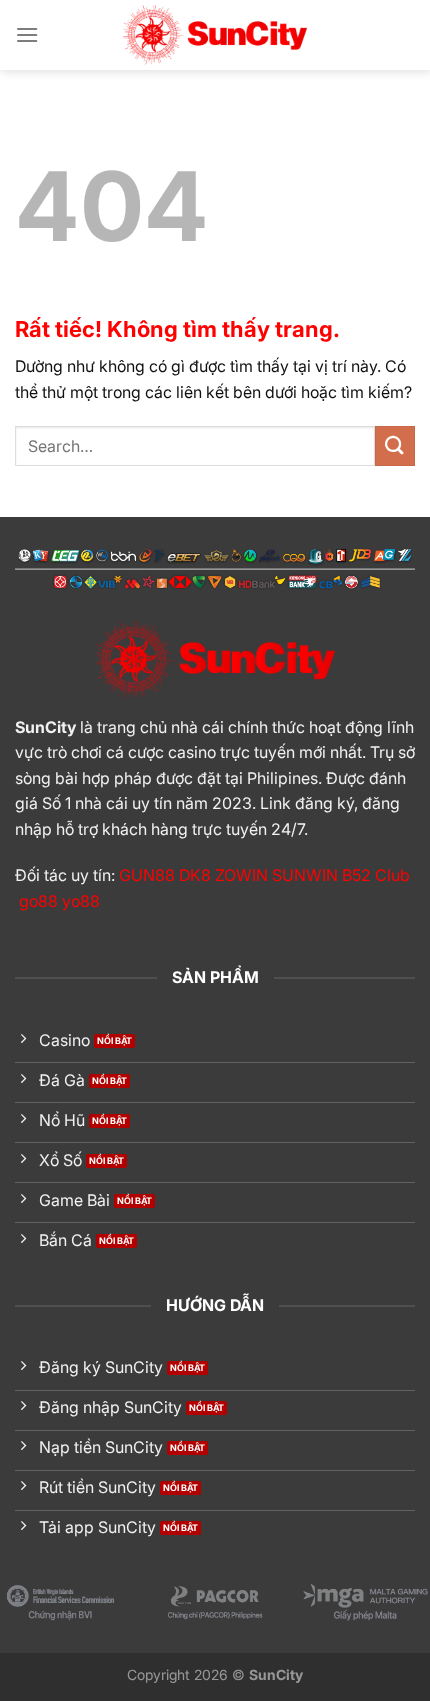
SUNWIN (305, 875)
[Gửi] (395, 445)
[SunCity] (215, 35)
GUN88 (147, 875)
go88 (38, 901)
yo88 (81, 901)
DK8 (195, 875)
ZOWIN (241, 875)
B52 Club (376, 875)
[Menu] (27, 34)
